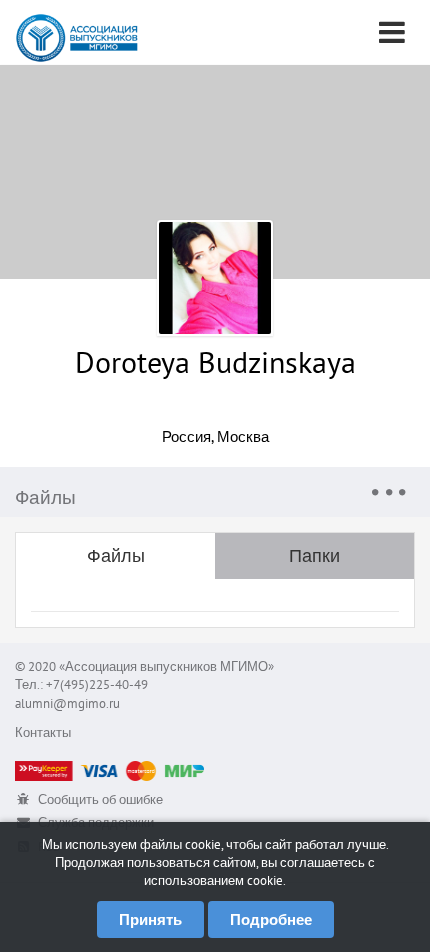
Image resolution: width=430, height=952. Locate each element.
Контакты (43, 732)
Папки (314, 555)
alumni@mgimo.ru (67, 703)
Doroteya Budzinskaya (215, 361)
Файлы (116, 555)
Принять (150, 919)
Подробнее (271, 919)
